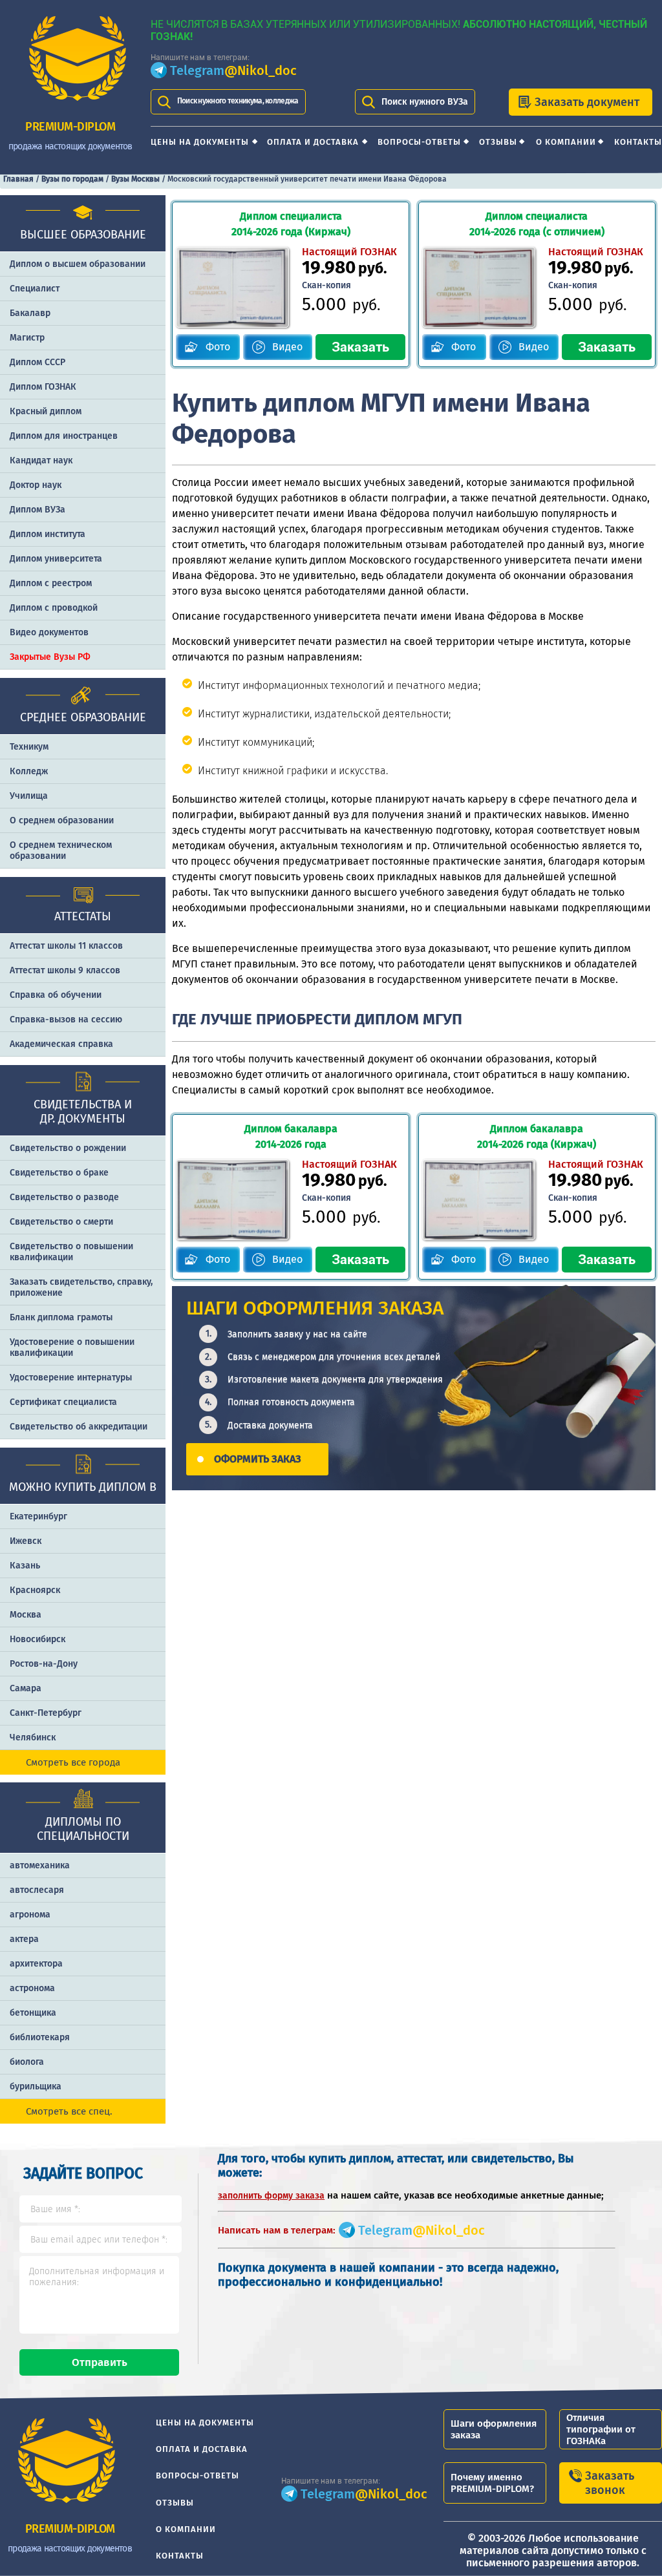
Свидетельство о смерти (61, 1222)
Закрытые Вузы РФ (50, 657)
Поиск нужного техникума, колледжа (238, 101)
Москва (26, 1615)
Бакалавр (30, 313)
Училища (29, 796)
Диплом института (48, 534)
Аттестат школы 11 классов (66, 946)
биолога (27, 2062)
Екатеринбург (38, 1516)
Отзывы (498, 142)
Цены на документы (200, 142)
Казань (25, 1566)
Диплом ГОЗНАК (43, 387)
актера (24, 1939)
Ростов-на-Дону (44, 1664)
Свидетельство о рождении (68, 1148)
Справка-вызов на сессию (66, 1019)
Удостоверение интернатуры (71, 1378)
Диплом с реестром (51, 583)
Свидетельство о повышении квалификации (71, 1252)
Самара (26, 1688)
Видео (287, 347)
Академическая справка (61, 1044)
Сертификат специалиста (63, 1402)
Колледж (29, 771)
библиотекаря (40, 2037)
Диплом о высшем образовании (78, 264)
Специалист (35, 289)
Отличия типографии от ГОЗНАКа (601, 2429)
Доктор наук (36, 485)
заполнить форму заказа (271, 2196)
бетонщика (33, 2013)
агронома (30, 1915)
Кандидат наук (41, 460)
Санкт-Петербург (46, 1713)
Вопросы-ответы (419, 142)
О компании (566, 142)
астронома (32, 1988)
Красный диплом (46, 411)
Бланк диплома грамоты (61, 1317)
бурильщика (36, 2086)
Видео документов (49, 632)
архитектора (36, 1964)
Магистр (27, 338)
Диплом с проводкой (54, 608)
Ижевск (26, 1541)
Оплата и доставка (313, 142)
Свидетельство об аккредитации (79, 1427)
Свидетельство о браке (59, 1173)
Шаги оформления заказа (494, 2429)
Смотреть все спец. (69, 2111)
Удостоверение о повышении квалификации (72, 1347)
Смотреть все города (73, 1762)
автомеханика (40, 1865)
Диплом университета (56, 559)
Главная (18, 179)
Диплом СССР (37, 362)
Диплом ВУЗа (37, 510)
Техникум (29, 747)
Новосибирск (37, 1639)
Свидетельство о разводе (64, 1197)
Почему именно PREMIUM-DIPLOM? (492, 2483)
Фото (218, 347)
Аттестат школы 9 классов (65, 970)
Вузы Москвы (135, 179)
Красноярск (35, 1590)
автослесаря (37, 1890)
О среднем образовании (62, 820)
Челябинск (33, 1737)
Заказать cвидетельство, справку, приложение (81, 1287)
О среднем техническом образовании (61, 850)
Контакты (638, 142)
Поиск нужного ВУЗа (425, 102)
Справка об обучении (56, 995)
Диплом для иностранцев (64, 436)
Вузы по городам (72, 179)
